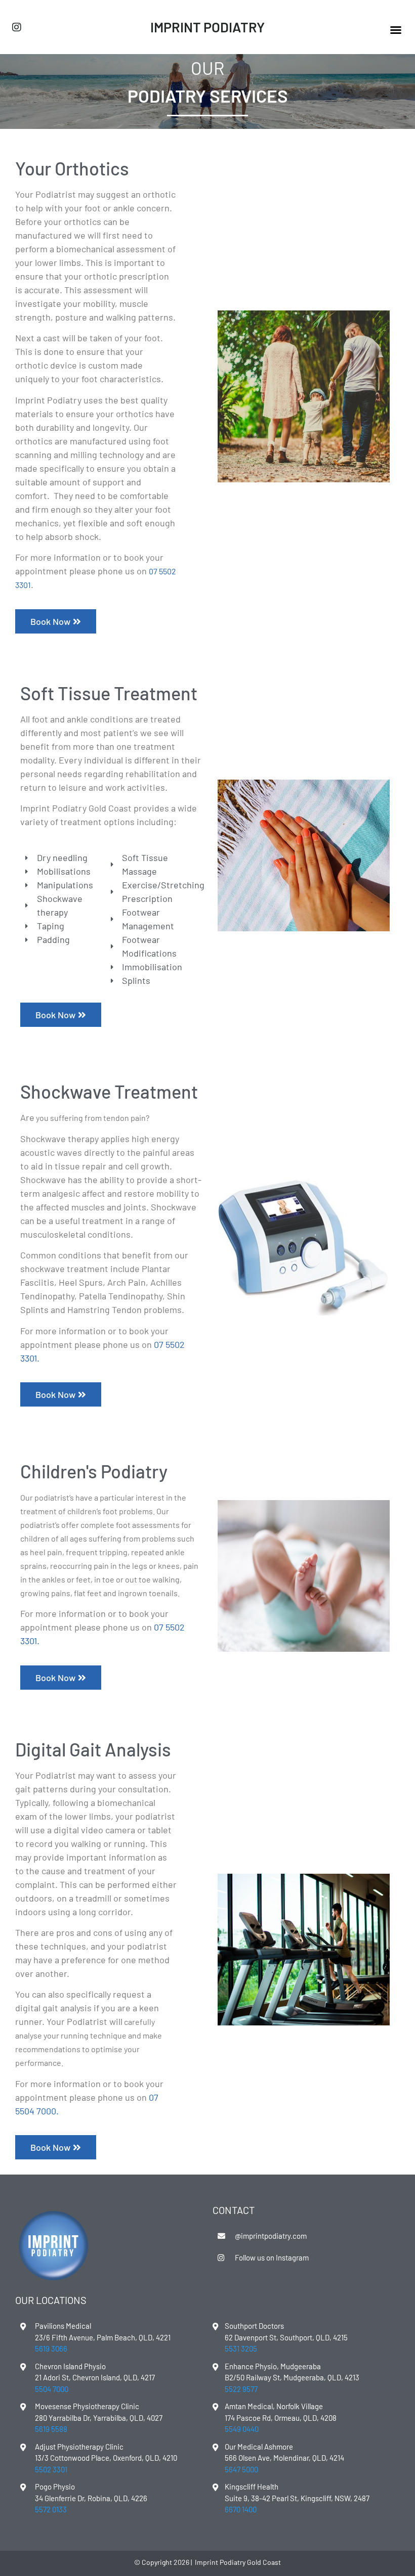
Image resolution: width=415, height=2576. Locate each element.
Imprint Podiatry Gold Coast (238, 2562)
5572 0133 (51, 2509)
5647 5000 (241, 2469)
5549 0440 (242, 2429)
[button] (396, 30)
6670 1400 (241, 2509)
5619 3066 (51, 2348)
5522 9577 (241, 2389)
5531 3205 (241, 2348)
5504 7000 (36, 2111)
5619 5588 (51, 2429)
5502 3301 (51, 2469)
